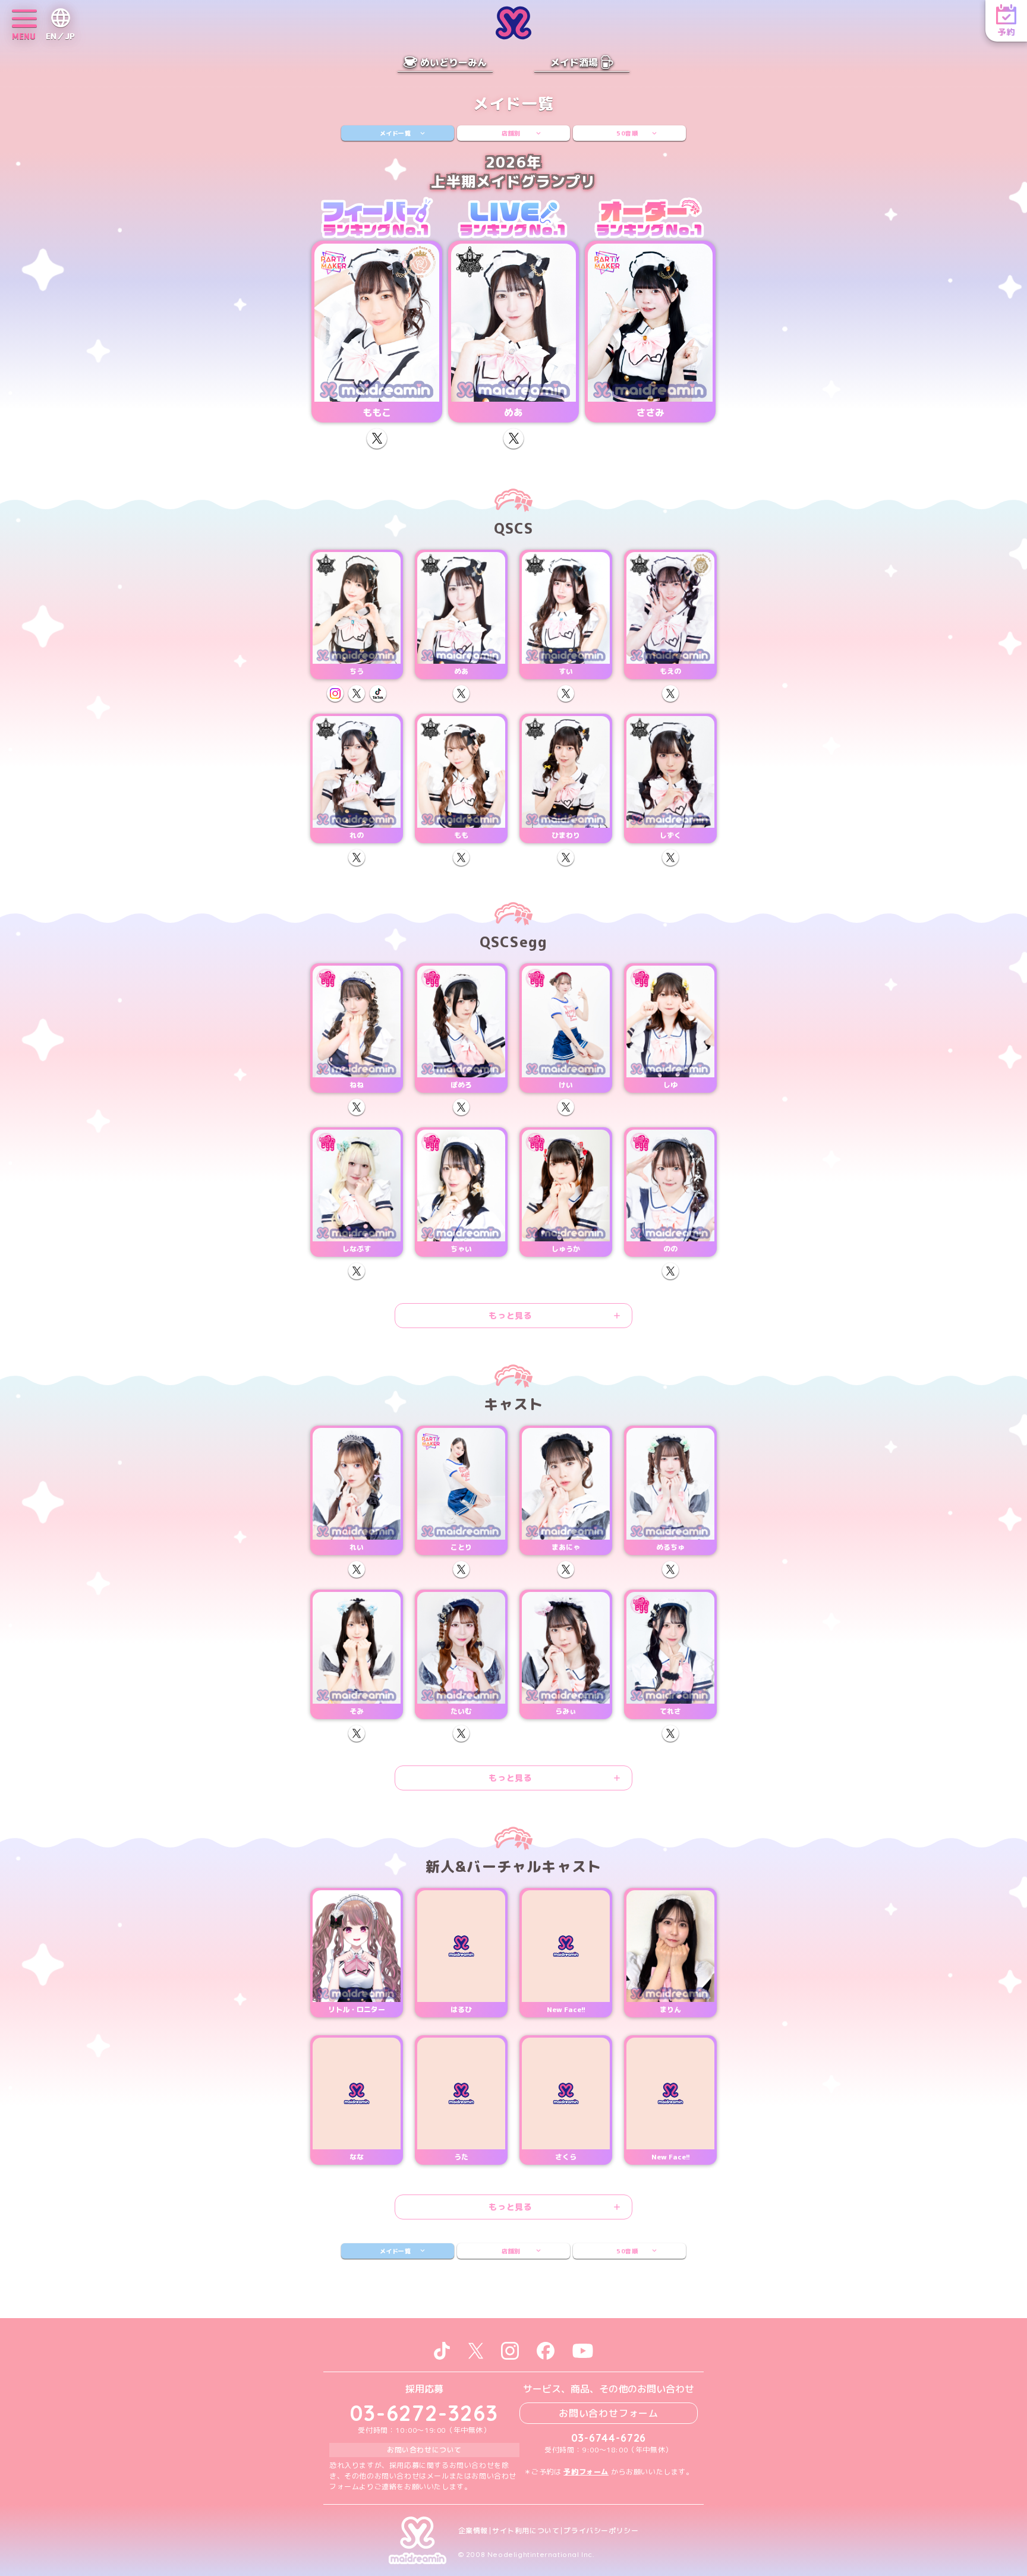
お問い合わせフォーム (609, 2413)
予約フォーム (586, 2472)
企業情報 (473, 2531)
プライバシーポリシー (601, 2531)
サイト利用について (526, 2531)
